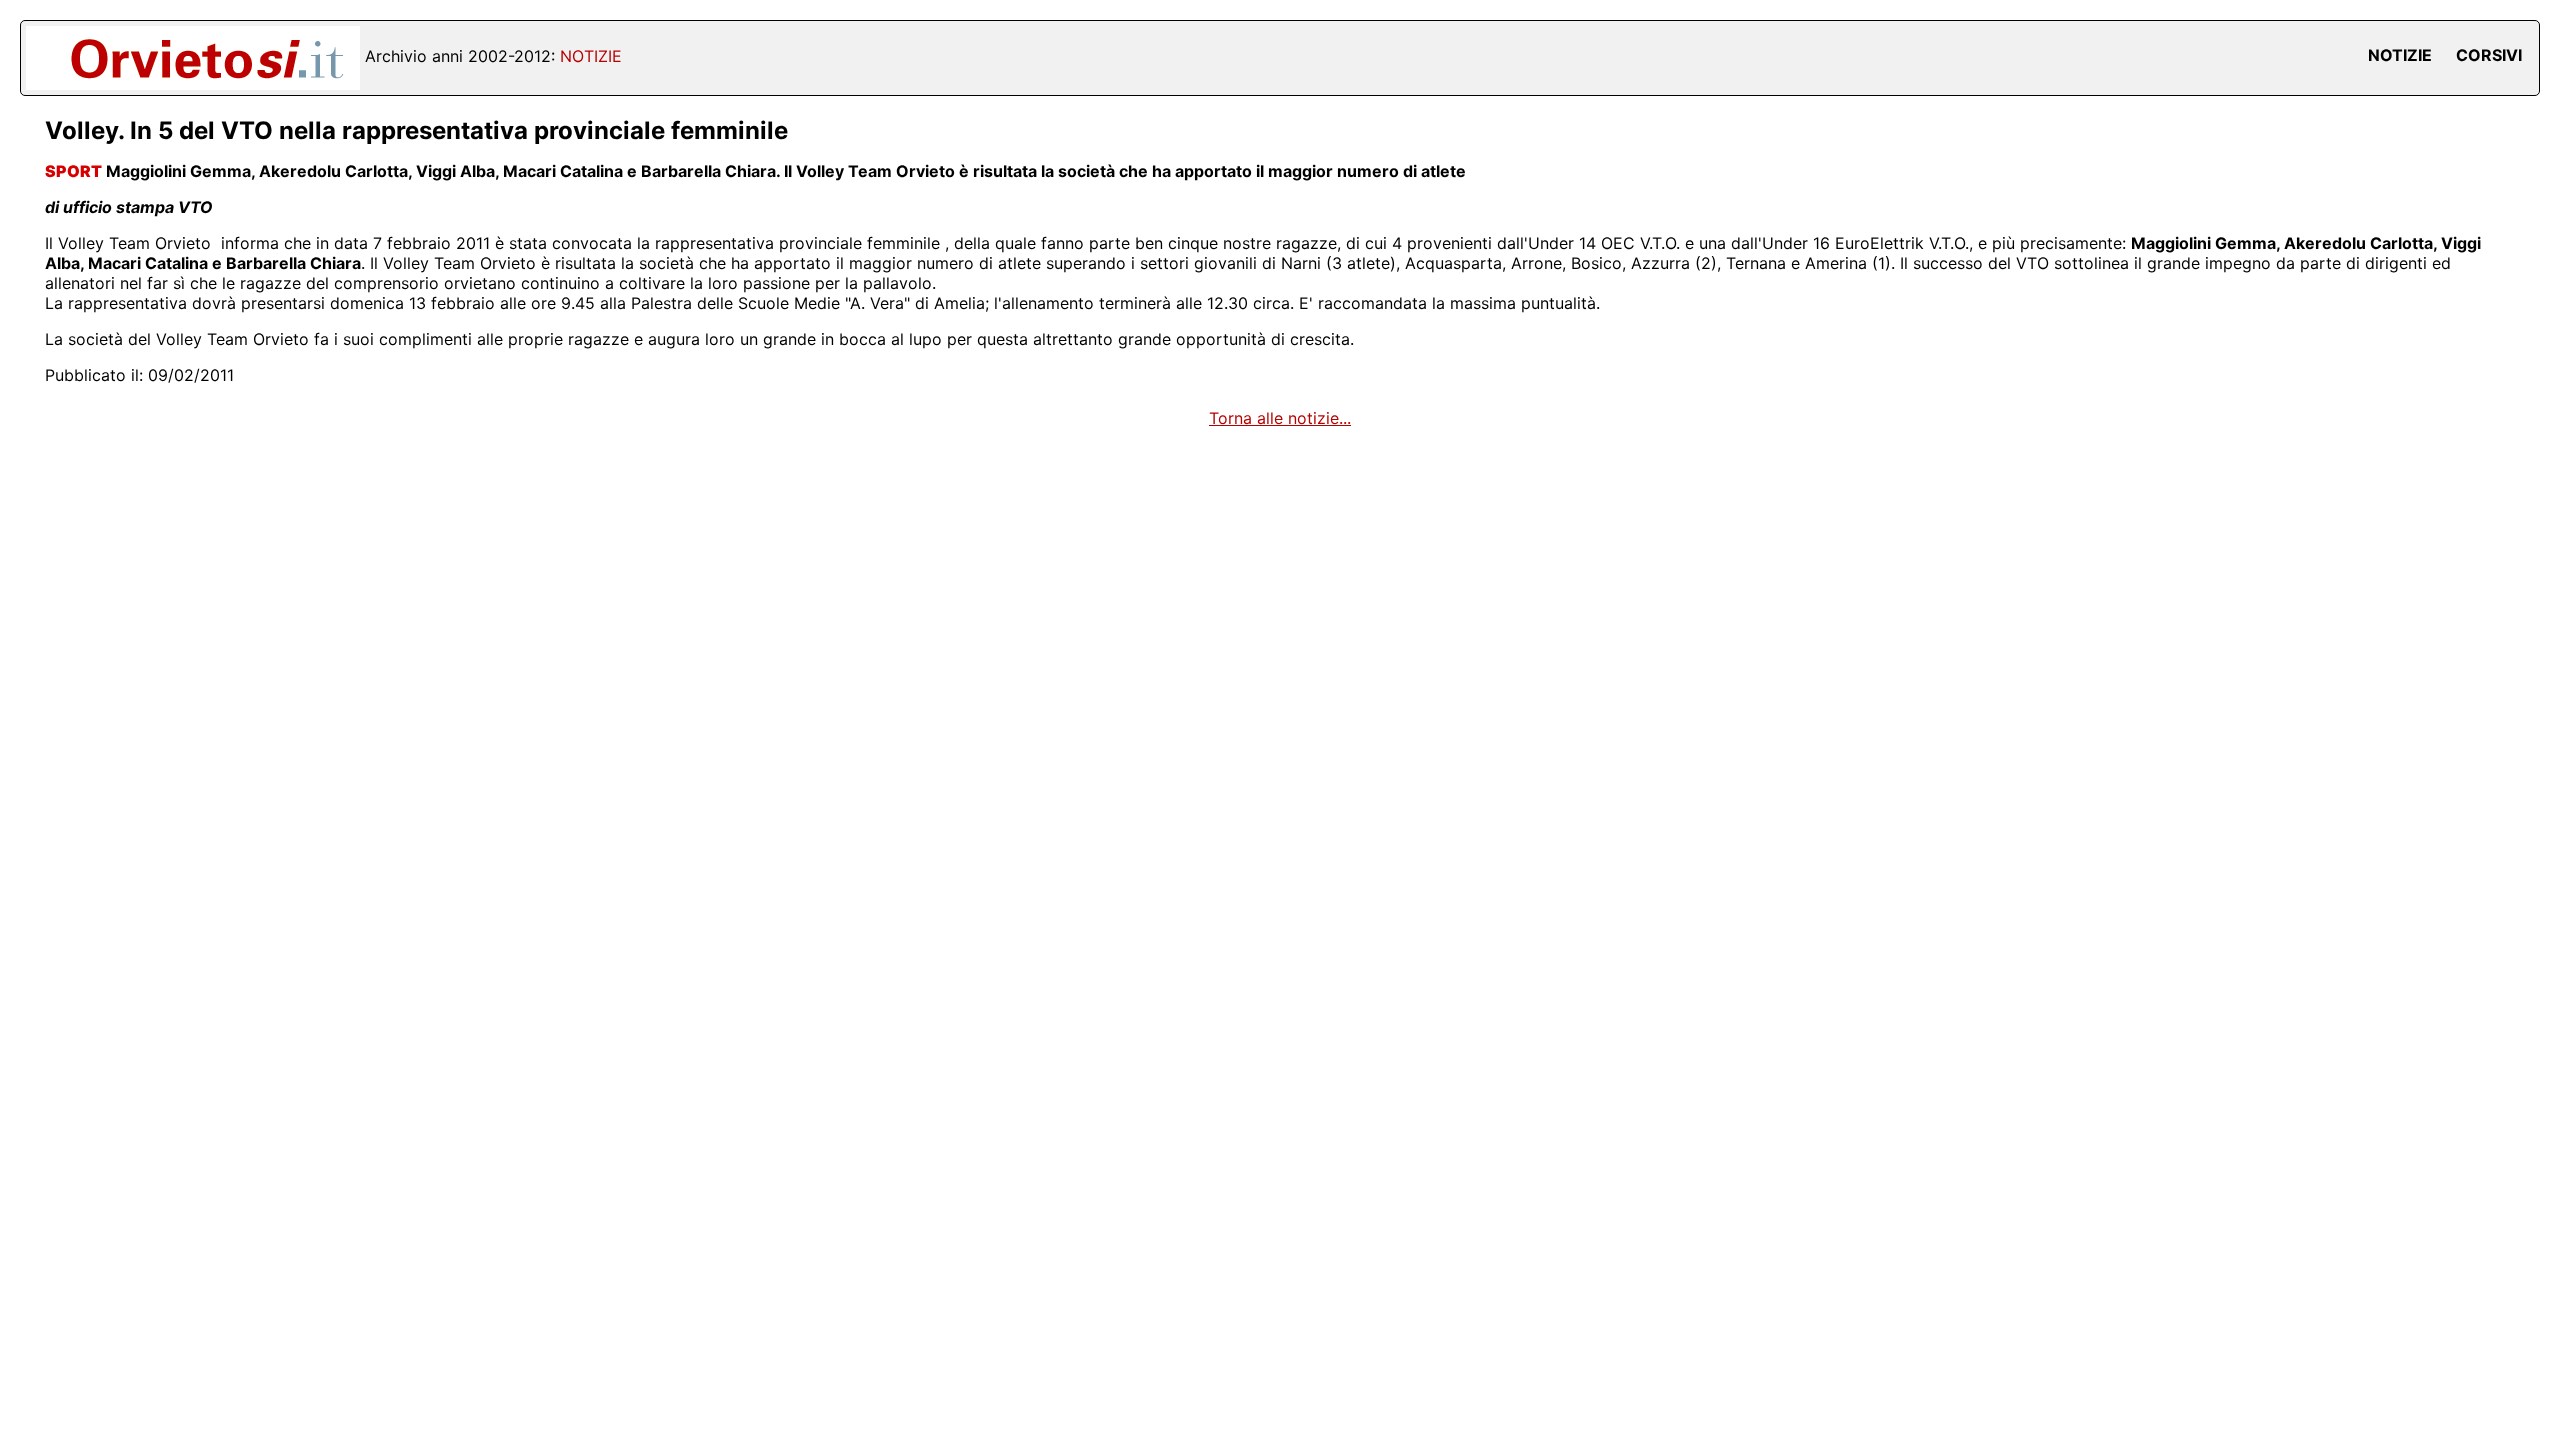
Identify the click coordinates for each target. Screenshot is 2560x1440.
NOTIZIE (2400, 55)
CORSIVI (2489, 55)
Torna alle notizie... (1280, 418)
